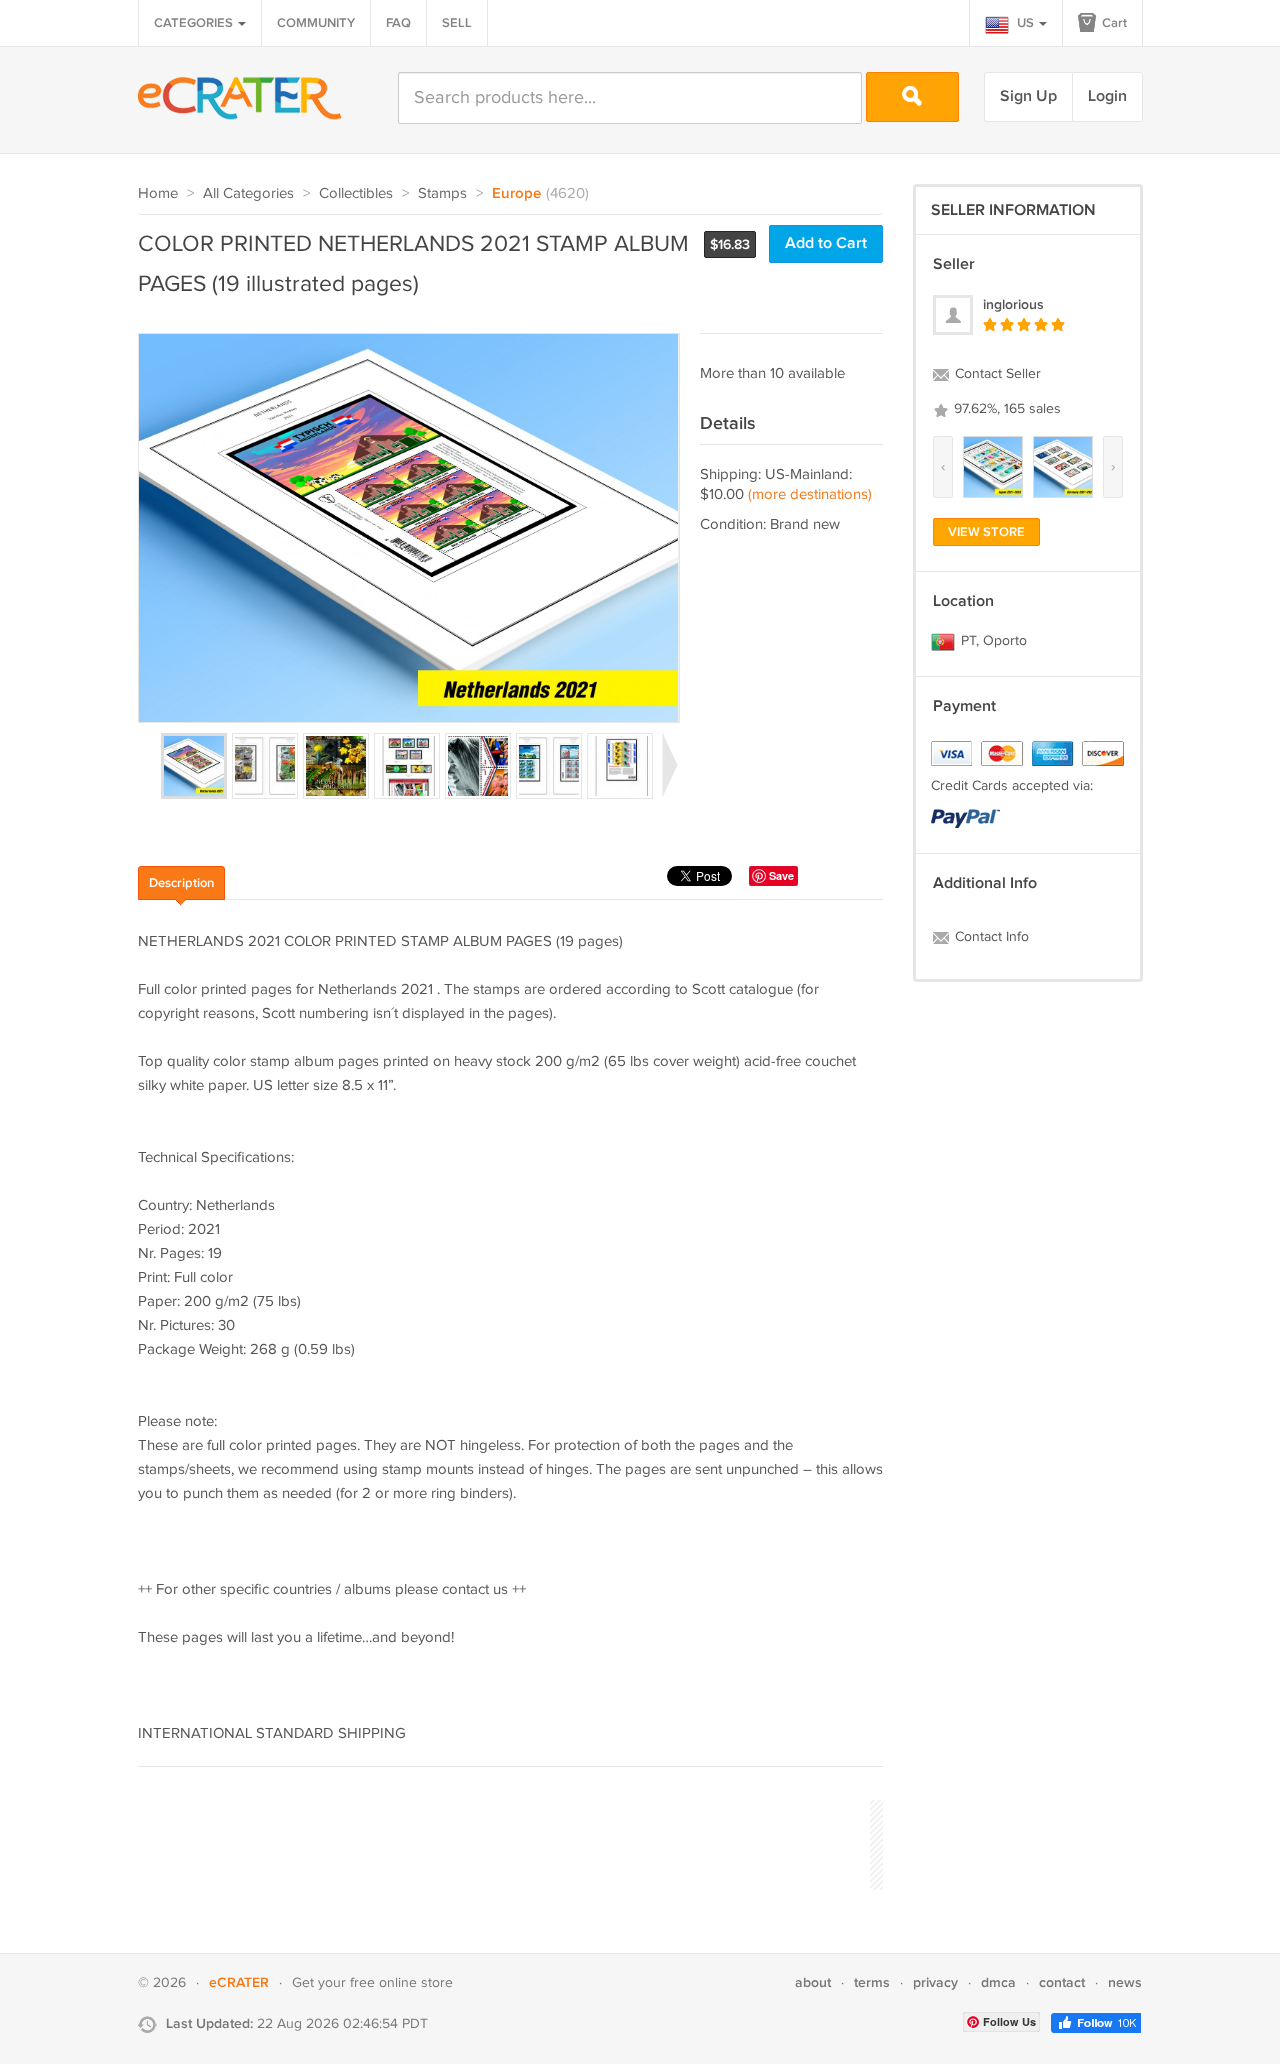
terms (872, 1982)
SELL (457, 23)
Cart (1113, 23)
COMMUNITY (316, 23)
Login (1107, 96)
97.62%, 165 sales (1005, 409)
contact (1062, 1982)
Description (181, 883)
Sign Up (1028, 96)
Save (781, 875)
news (1125, 1982)
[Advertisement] (502, 1842)
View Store (986, 532)
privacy (935, 1982)
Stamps (442, 193)
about (813, 1982)
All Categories (248, 193)
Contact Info (990, 937)
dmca (998, 1982)
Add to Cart (826, 243)
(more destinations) (810, 494)
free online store (401, 1983)
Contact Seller (996, 374)
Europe (516, 194)
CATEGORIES (195, 23)
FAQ (398, 23)
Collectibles (356, 193)
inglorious (1013, 304)
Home (158, 193)
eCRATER (239, 1982)
